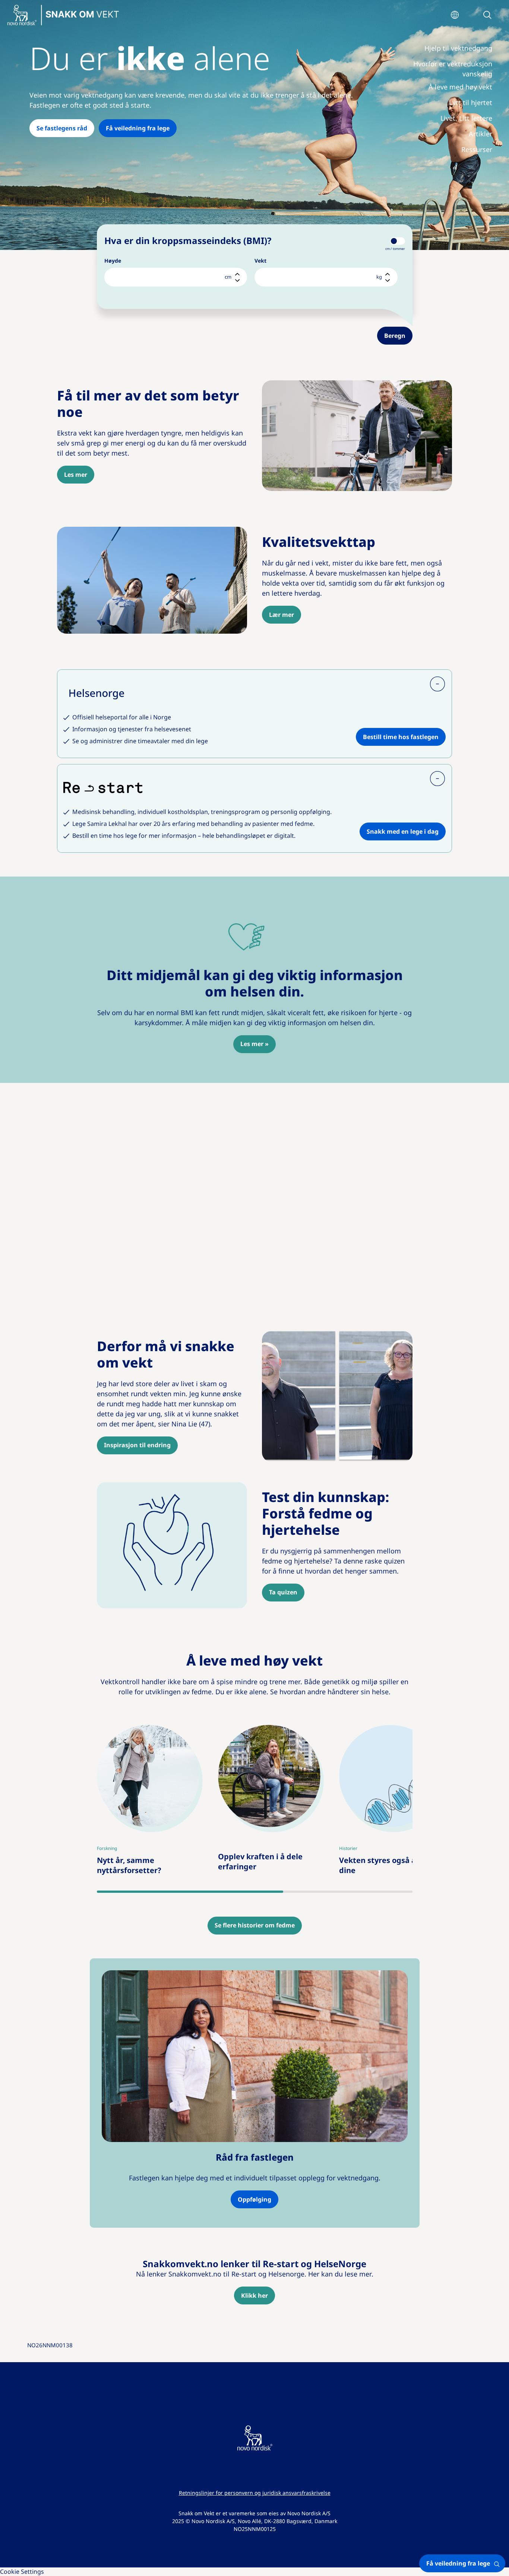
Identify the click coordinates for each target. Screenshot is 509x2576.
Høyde (113, 261)
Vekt (260, 261)
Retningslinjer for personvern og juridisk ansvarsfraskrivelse (255, 2493)
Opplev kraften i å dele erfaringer (265, 1730)
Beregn (395, 336)
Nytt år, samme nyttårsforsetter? (132, 1730)
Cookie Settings (22, 2572)
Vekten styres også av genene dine (385, 1730)
